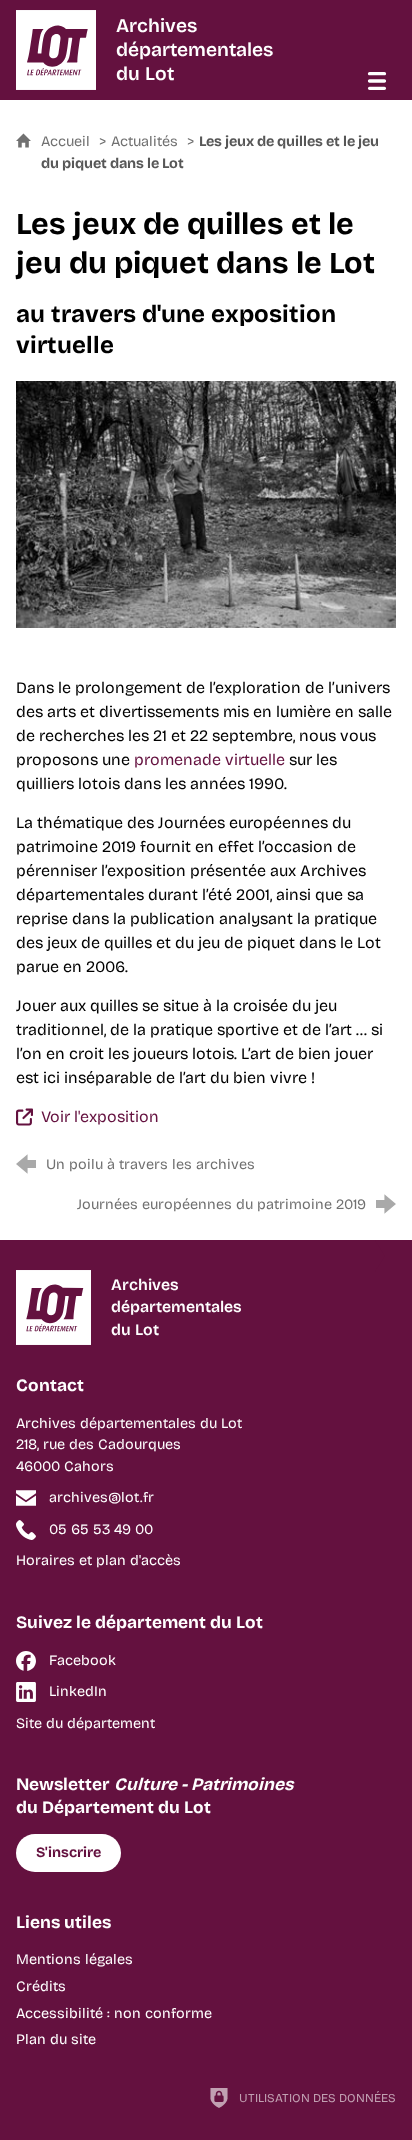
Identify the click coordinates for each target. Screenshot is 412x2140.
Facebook (82, 1660)
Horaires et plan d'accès (98, 1560)
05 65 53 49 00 (101, 1529)
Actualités (144, 141)
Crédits (41, 1986)
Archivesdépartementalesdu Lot (194, 49)
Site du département (85, 1723)
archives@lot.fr (101, 1497)
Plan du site (56, 2039)
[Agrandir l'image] (205, 503)
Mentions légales (74, 1959)
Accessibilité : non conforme (114, 2013)
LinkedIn (78, 1691)
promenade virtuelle (209, 759)
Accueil (67, 141)
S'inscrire (68, 1852)
